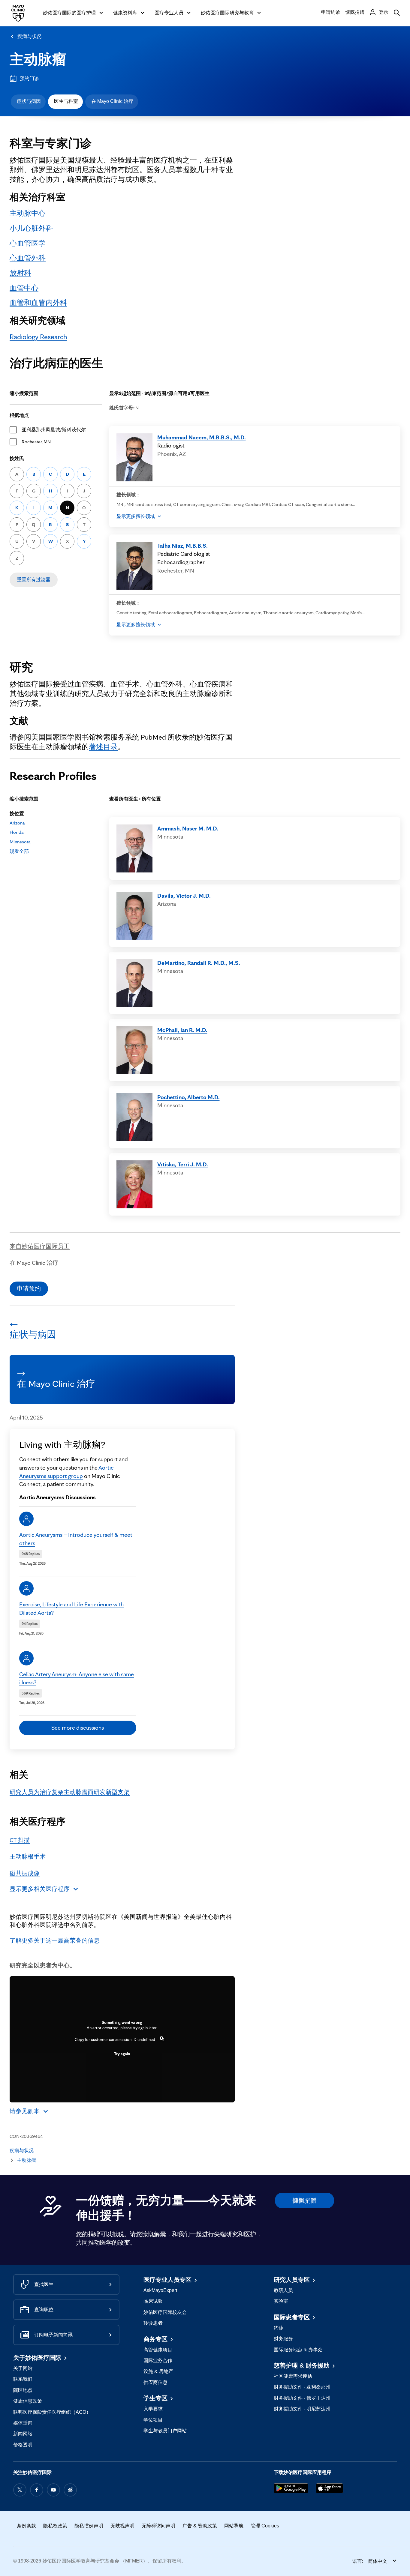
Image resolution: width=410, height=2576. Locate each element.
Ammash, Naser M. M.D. (188, 828)
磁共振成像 (25, 1873)
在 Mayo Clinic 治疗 (112, 101)
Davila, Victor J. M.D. (184, 896)
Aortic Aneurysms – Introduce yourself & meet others (76, 1539)
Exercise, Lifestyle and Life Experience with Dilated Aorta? (71, 1608)
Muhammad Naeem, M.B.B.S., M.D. (202, 437)
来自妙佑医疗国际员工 (40, 1246)
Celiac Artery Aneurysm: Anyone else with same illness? (77, 1678)
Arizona (17, 823)
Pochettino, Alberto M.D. (188, 1097)
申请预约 (29, 1288)
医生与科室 (66, 101)
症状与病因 (29, 101)
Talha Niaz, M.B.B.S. (182, 546)
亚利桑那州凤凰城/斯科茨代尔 (54, 430)
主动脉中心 (28, 213)
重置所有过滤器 (34, 580)
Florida (17, 832)
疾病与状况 (29, 36)
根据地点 (19, 415)
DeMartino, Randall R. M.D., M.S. (199, 963)
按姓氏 (17, 458)
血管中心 (24, 288)
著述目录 (103, 747)
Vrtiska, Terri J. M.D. (183, 1164)
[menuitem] (28, 102)
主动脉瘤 (38, 59)
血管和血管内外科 (38, 302)
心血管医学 (28, 243)
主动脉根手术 (28, 1856)
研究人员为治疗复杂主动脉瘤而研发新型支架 (70, 1792)
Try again (122, 2054)
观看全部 (19, 851)
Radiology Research (38, 337)
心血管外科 (28, 258)
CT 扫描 (20, 1840)
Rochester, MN (36, 442)
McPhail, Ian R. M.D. (182, 1030)
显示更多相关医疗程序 (40, 1889)
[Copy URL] (162, 2039)
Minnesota (20, 842)
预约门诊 (29, 78)
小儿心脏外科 (31, 228)
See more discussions (78, 1728)
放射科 (20, 273)
